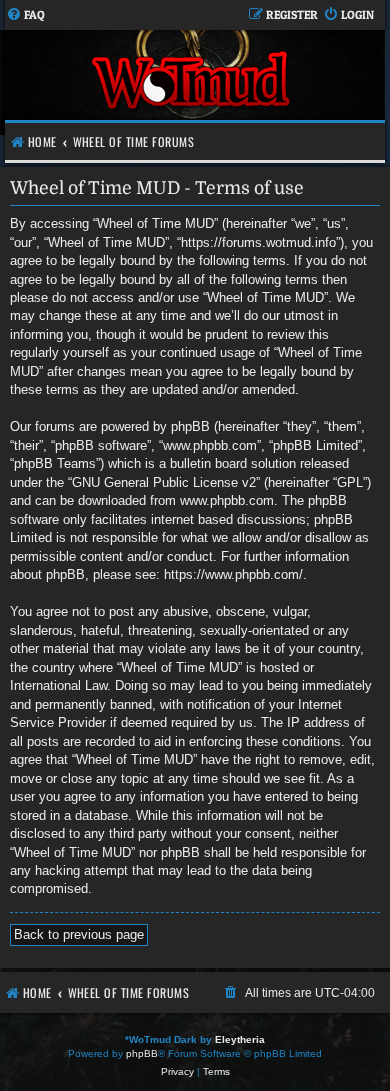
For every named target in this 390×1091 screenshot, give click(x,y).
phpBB (142, 1053)
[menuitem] (25, 15)
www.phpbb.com (227, 500)
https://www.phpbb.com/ (233, 574)
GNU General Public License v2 (164, 482)
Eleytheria (240, 1039)
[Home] (192, 82)
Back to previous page (79, 934)
